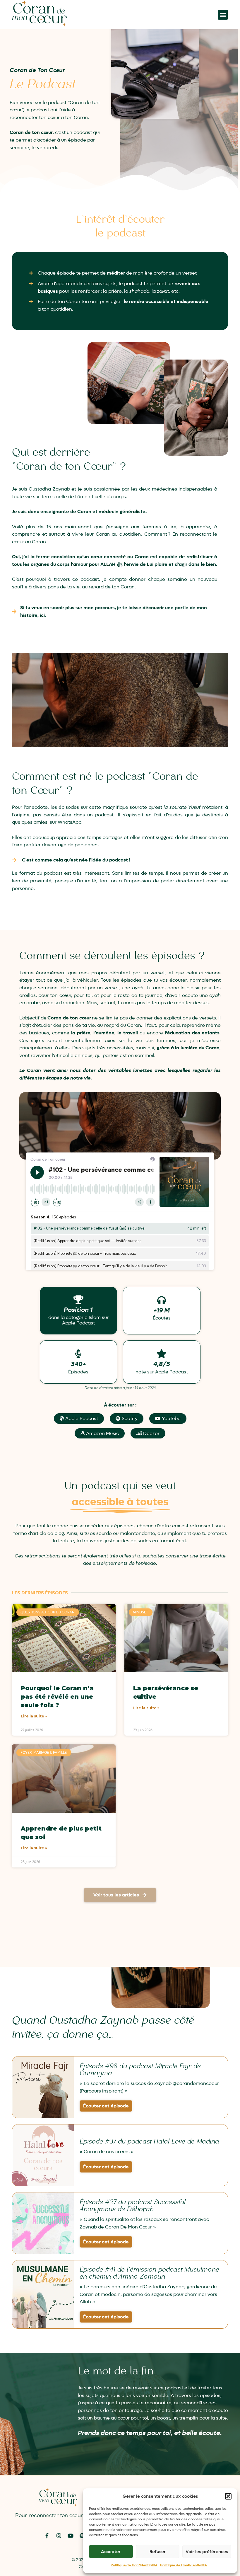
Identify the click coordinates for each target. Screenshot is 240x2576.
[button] (228, 2496)
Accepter (111, 2552)
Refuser (158, 2552)
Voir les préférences (207, 2552)
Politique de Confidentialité (134, 2565)
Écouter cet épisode (106, 2106)
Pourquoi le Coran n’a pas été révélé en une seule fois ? (57, 1696)
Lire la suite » (34, 1716)
